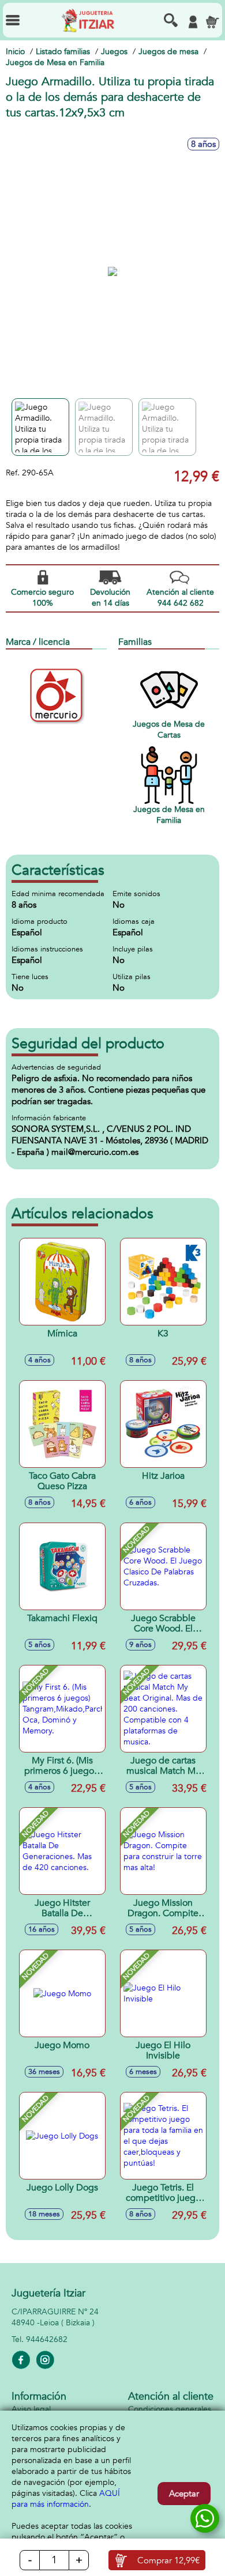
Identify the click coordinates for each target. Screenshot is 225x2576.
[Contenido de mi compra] (212, 22)
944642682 (47, 2339)
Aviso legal (31, 2409)
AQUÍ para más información (66, 2499)
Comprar (168, 2560)
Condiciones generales (170, 2409)
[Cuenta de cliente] (193, 22)
